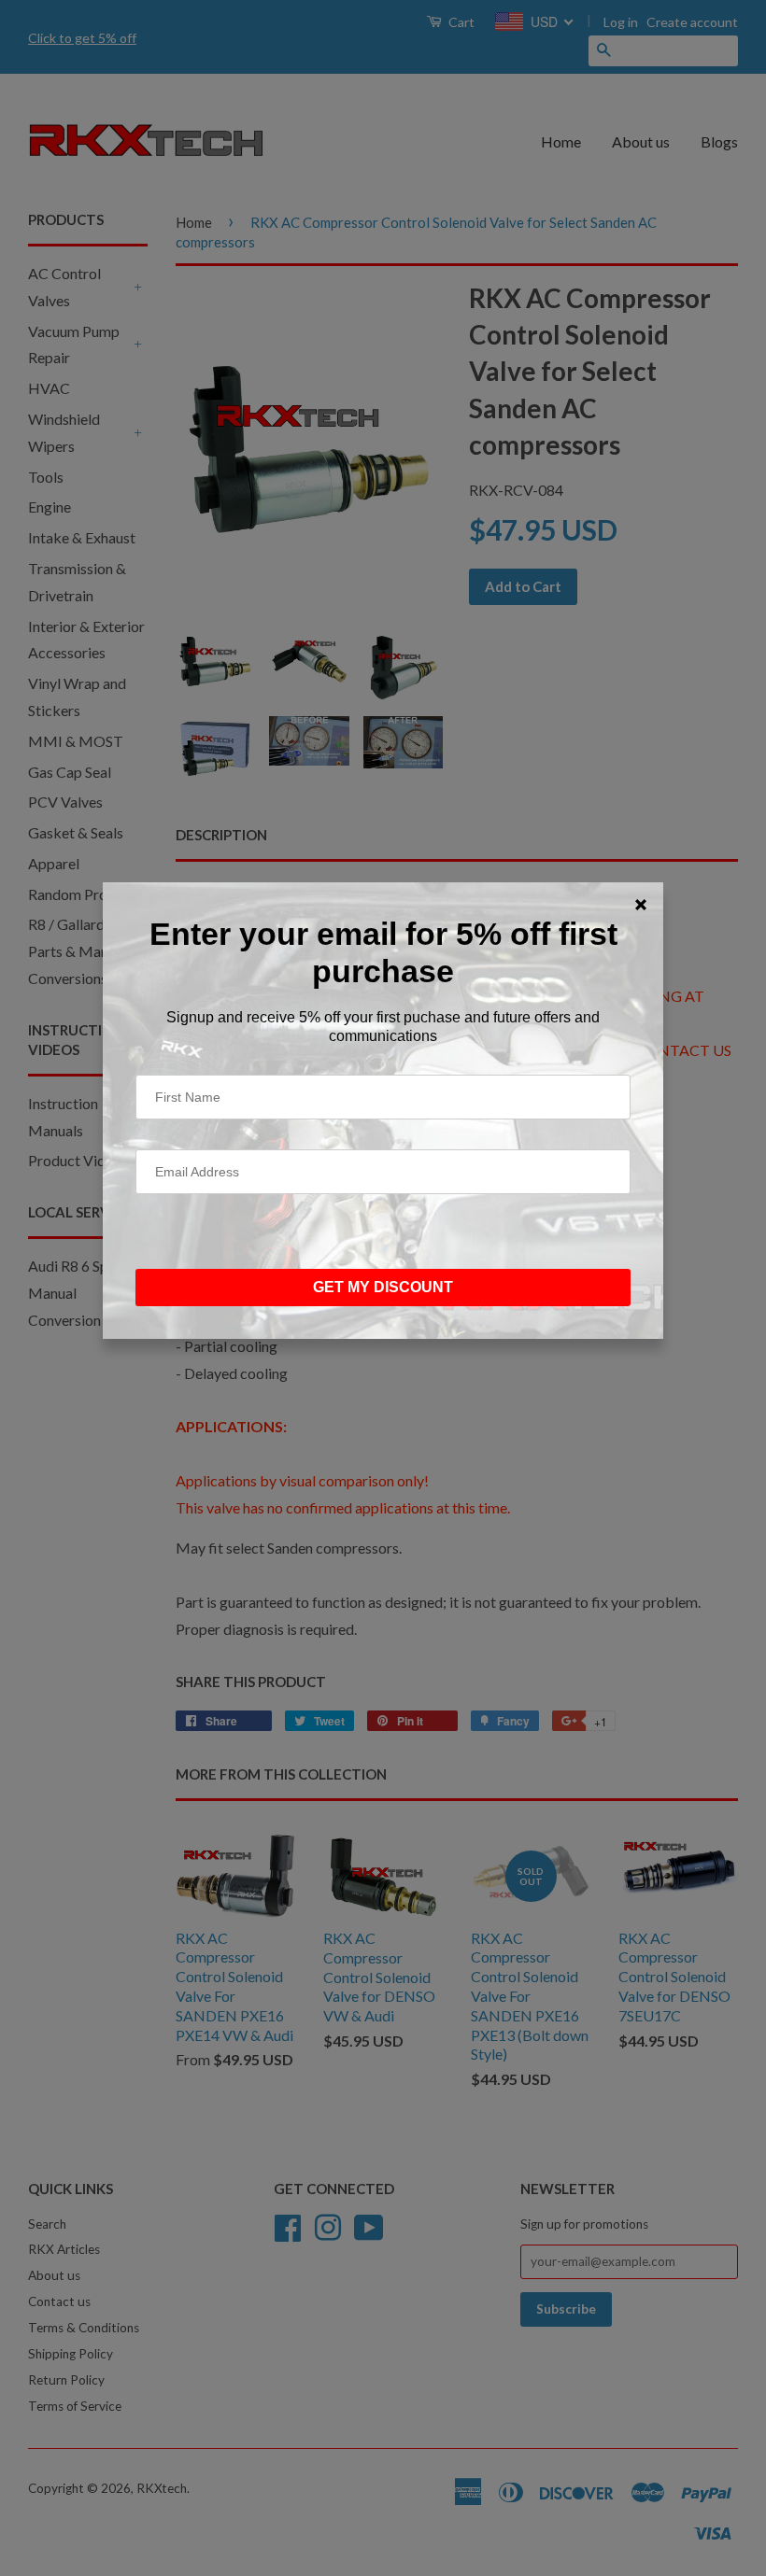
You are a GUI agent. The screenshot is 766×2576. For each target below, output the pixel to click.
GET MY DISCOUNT (383, 1287)
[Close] (641, 905)
